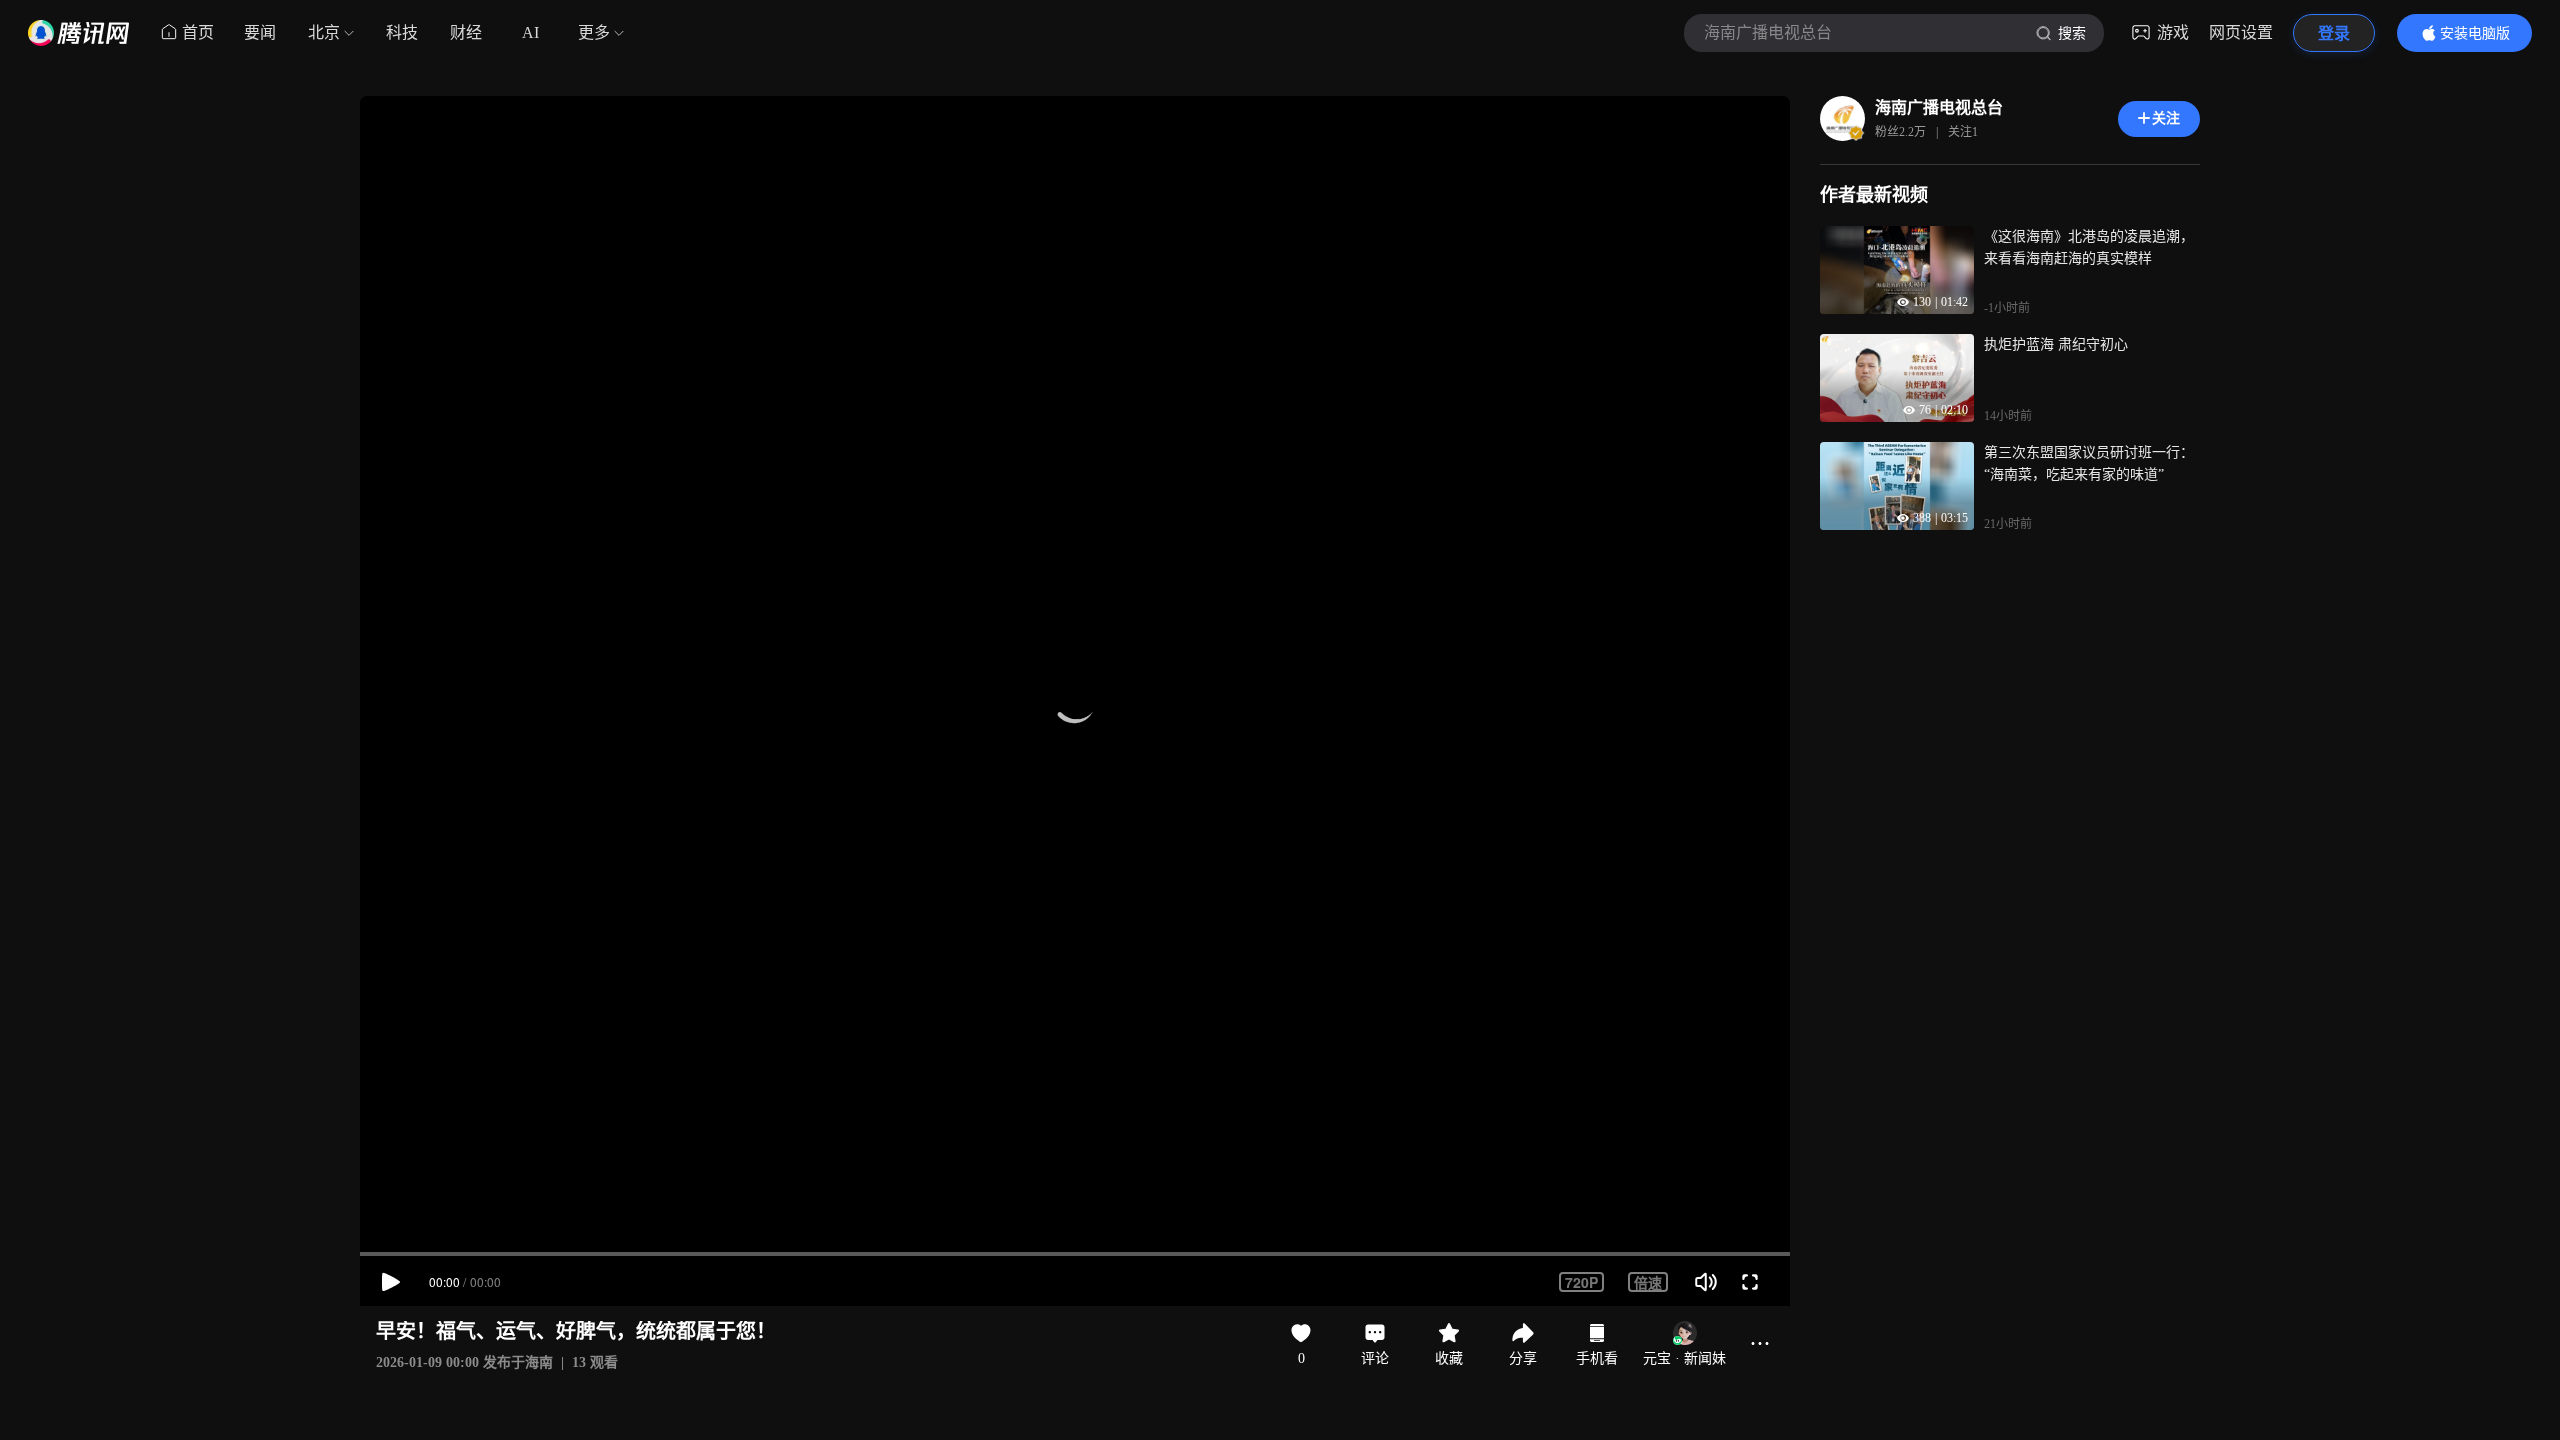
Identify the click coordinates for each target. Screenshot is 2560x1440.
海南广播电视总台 (1939, 107)
